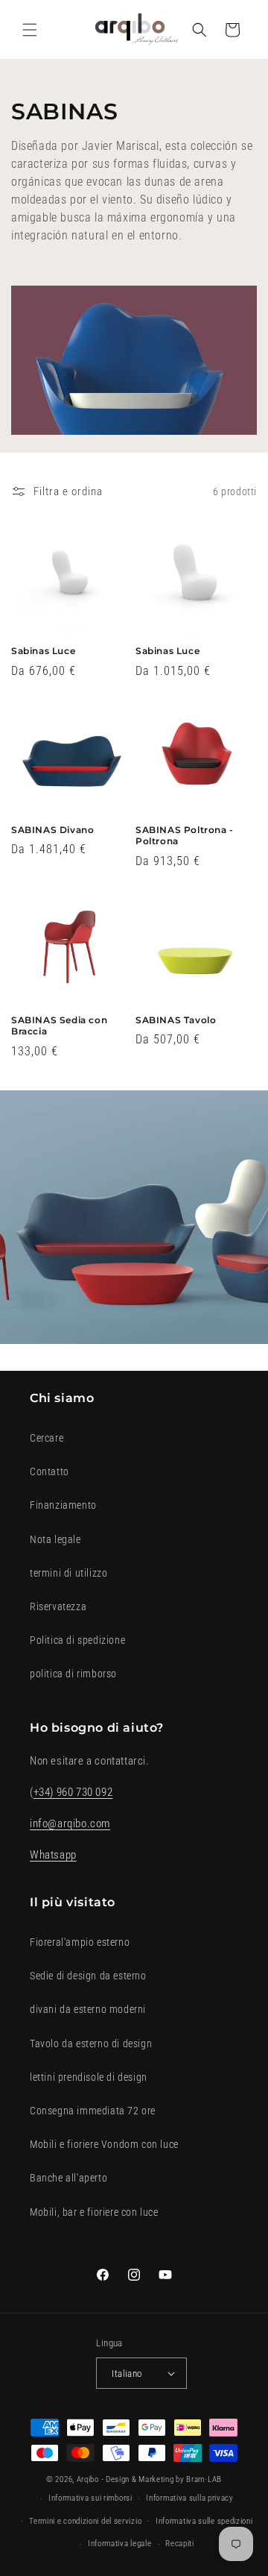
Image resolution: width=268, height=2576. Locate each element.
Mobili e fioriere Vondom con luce (104, 2144)
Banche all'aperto (68, 2178)
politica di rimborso (73, 1674)
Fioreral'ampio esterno (80, 1942)
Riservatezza (58, 1606)
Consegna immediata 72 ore (93, 2111)
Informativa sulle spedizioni (204, 2521)
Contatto (50, 1471)
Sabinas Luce (43, 651)
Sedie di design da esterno (88, 1976)
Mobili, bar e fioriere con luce (94, 2212)
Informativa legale (120, 2544)
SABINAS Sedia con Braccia (59, 1026)
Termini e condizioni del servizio (85, 2521)
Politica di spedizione (77, 1640)
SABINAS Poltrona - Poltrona (185, 836)
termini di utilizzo (68, 1573)
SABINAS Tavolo (176, 1020)
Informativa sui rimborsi (90, 2498)
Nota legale (55, 1539)
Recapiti (180, 2544)
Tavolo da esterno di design (91, 2043)
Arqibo (88, 2479)
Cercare (47, 1438)
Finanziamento (63, 1505)
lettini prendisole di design (89, 2077)
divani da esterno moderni (88, 2009)
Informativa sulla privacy (190, 2498)
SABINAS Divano (52, 830)
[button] (30, 30)
